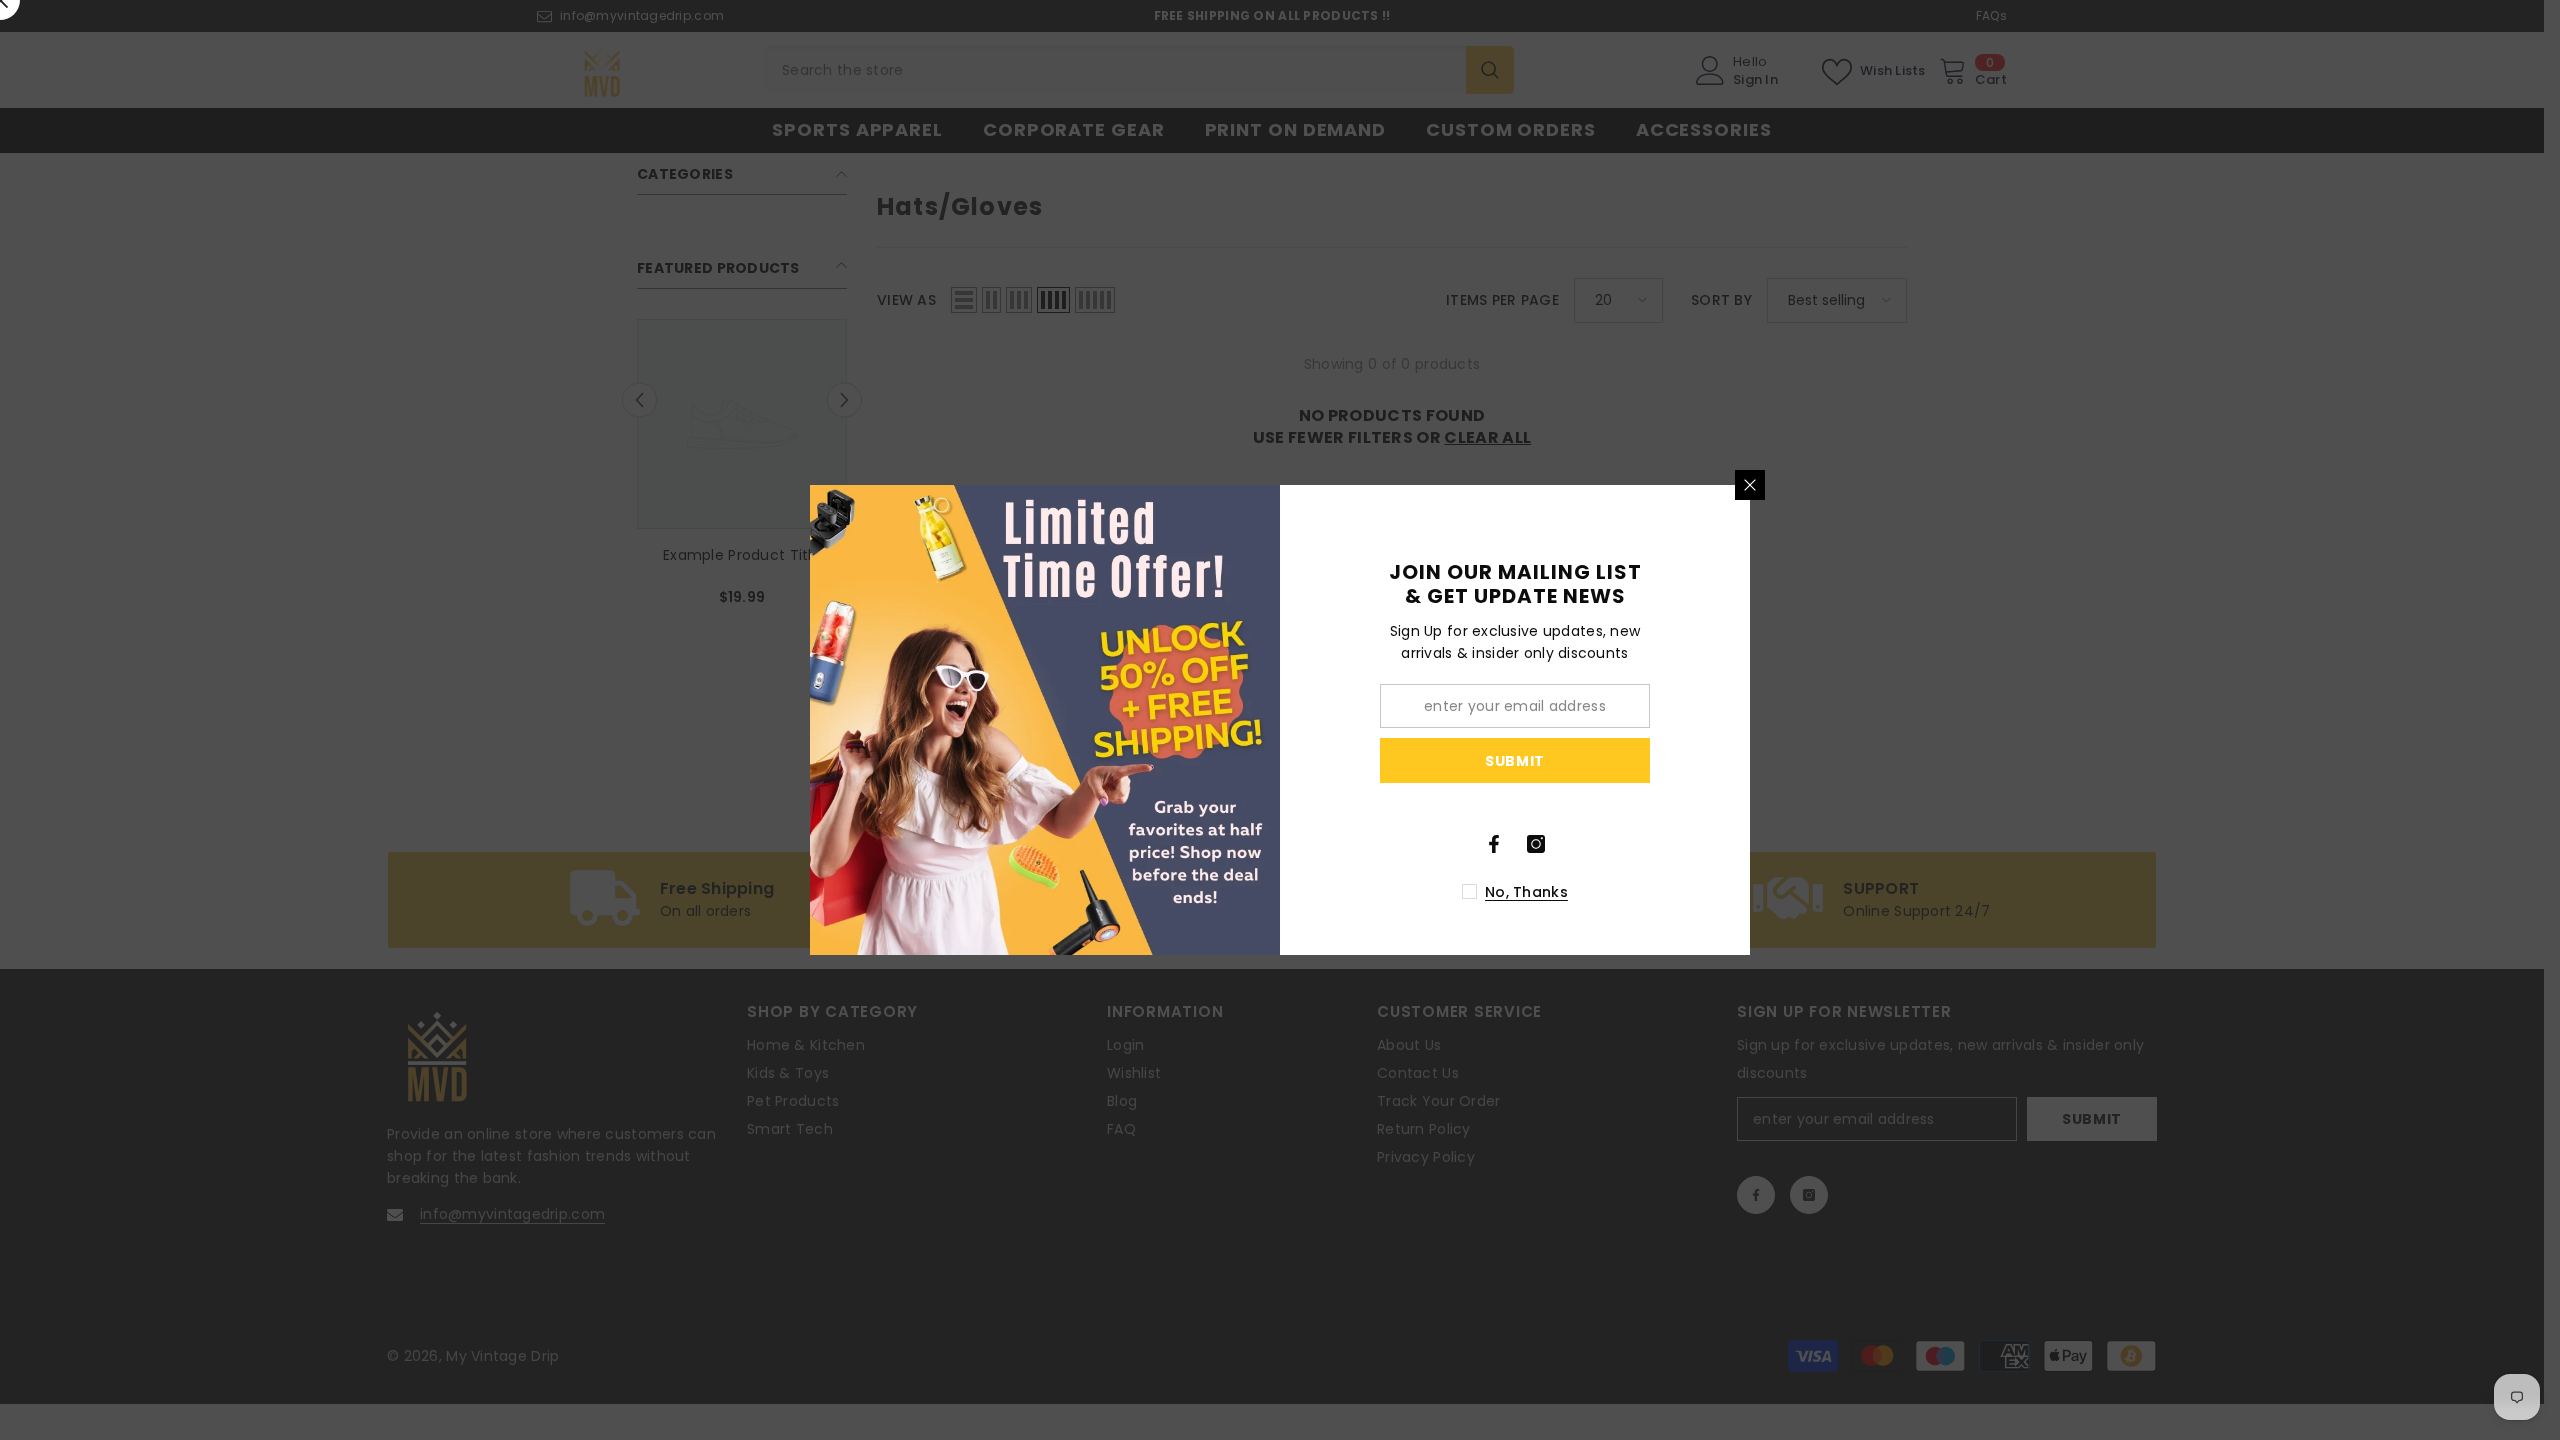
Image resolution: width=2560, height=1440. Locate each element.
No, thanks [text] (1526, 892)
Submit (1515, 761)
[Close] (1750, 485)
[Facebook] (1494, 844)
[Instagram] (1536, 844)
